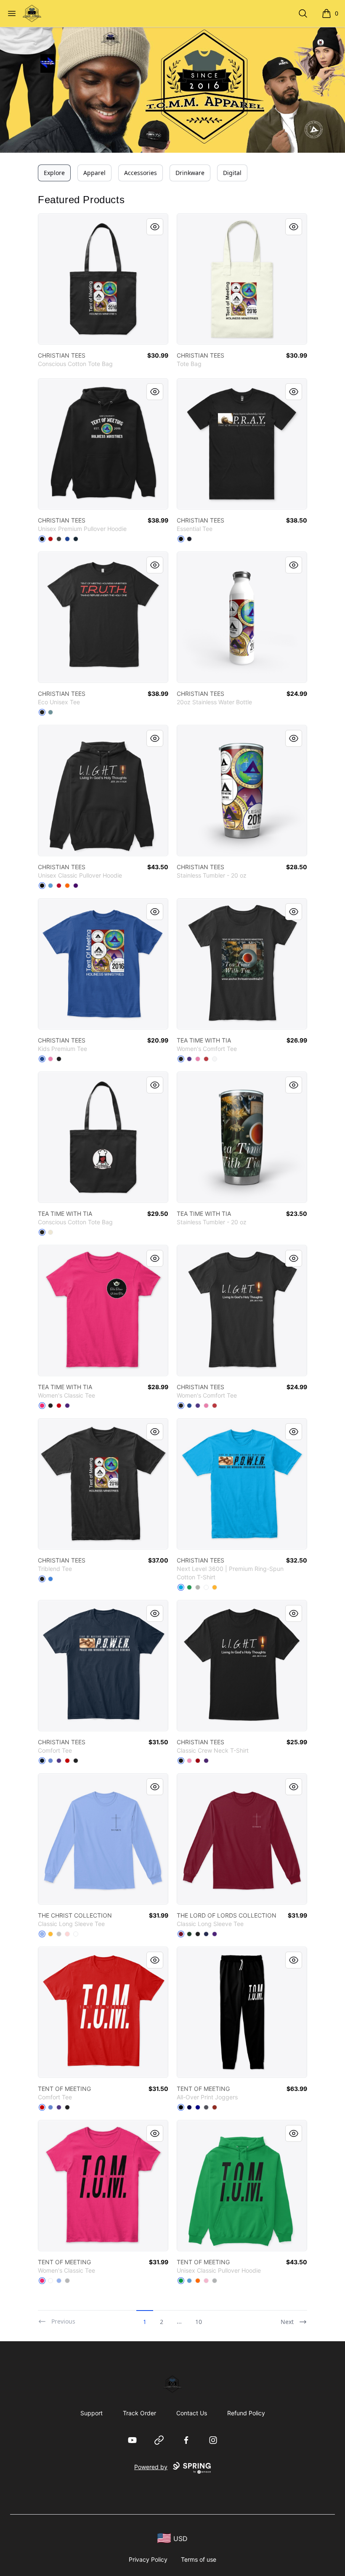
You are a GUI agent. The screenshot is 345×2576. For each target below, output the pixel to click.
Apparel (94, 173)
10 (199, 2322)
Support (92, 2413)
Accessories (141, 173)
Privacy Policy (148, 2559)
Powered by (151, 2467)
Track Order (139, 2413)
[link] (103, 279)
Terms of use (199, 2559)
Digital (232, 173)
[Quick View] (155, 227)
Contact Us (192, 2413)
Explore (54, 173)
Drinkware (190, 173)
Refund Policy (246, 2413)
